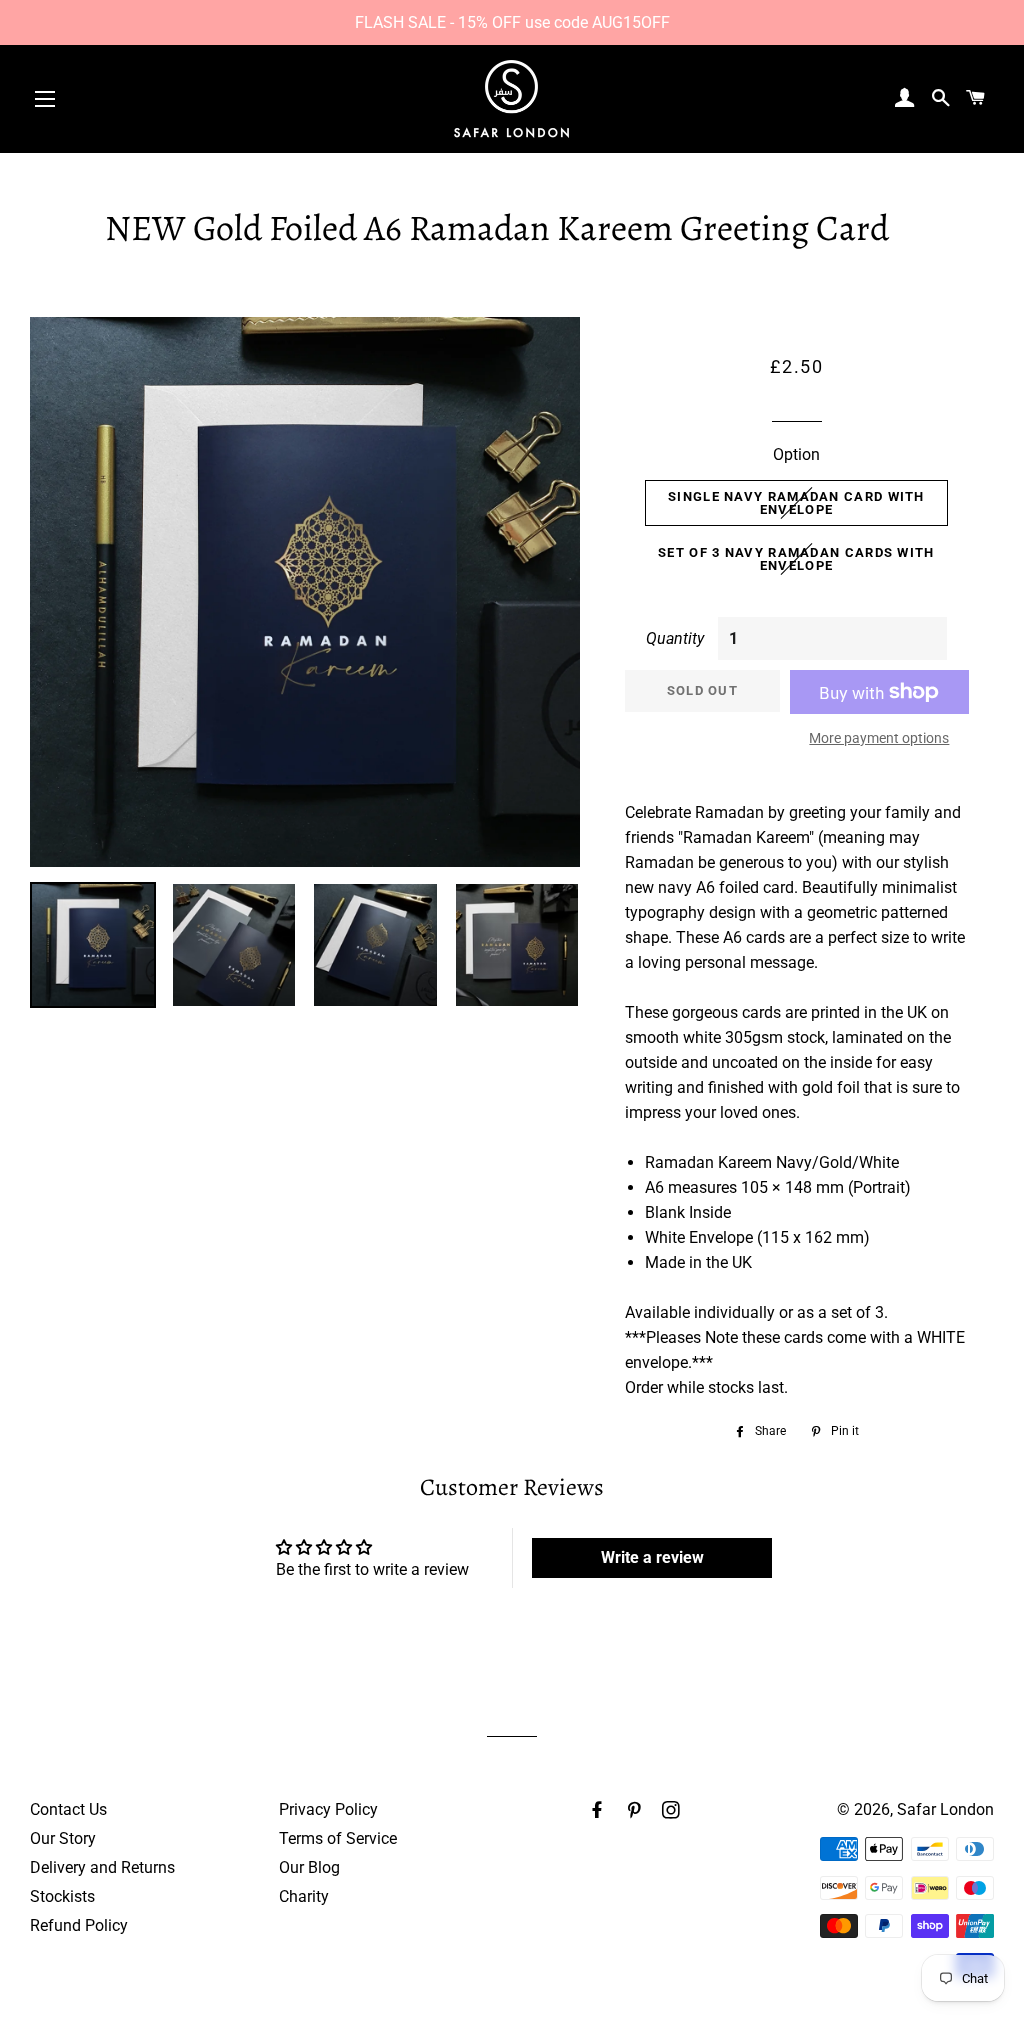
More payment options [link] (879, 738)
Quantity (675, 638)
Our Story (63, 1838)
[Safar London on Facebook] (599, 1810)
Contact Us (68, 1809)
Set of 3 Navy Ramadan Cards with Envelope (796, 559)
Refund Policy (79, 1925)
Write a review (652, 1557)
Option (796, 454)
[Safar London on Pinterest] (636, 1810)
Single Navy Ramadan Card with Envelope (796, 503)
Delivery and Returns (102, 1867)
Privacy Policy (328, 1809)
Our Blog (309, 1867)
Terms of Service (338, 1838)
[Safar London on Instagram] (673, 1810)
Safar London (945, 1809)
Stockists (62, 1896)
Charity (304, 1896)
